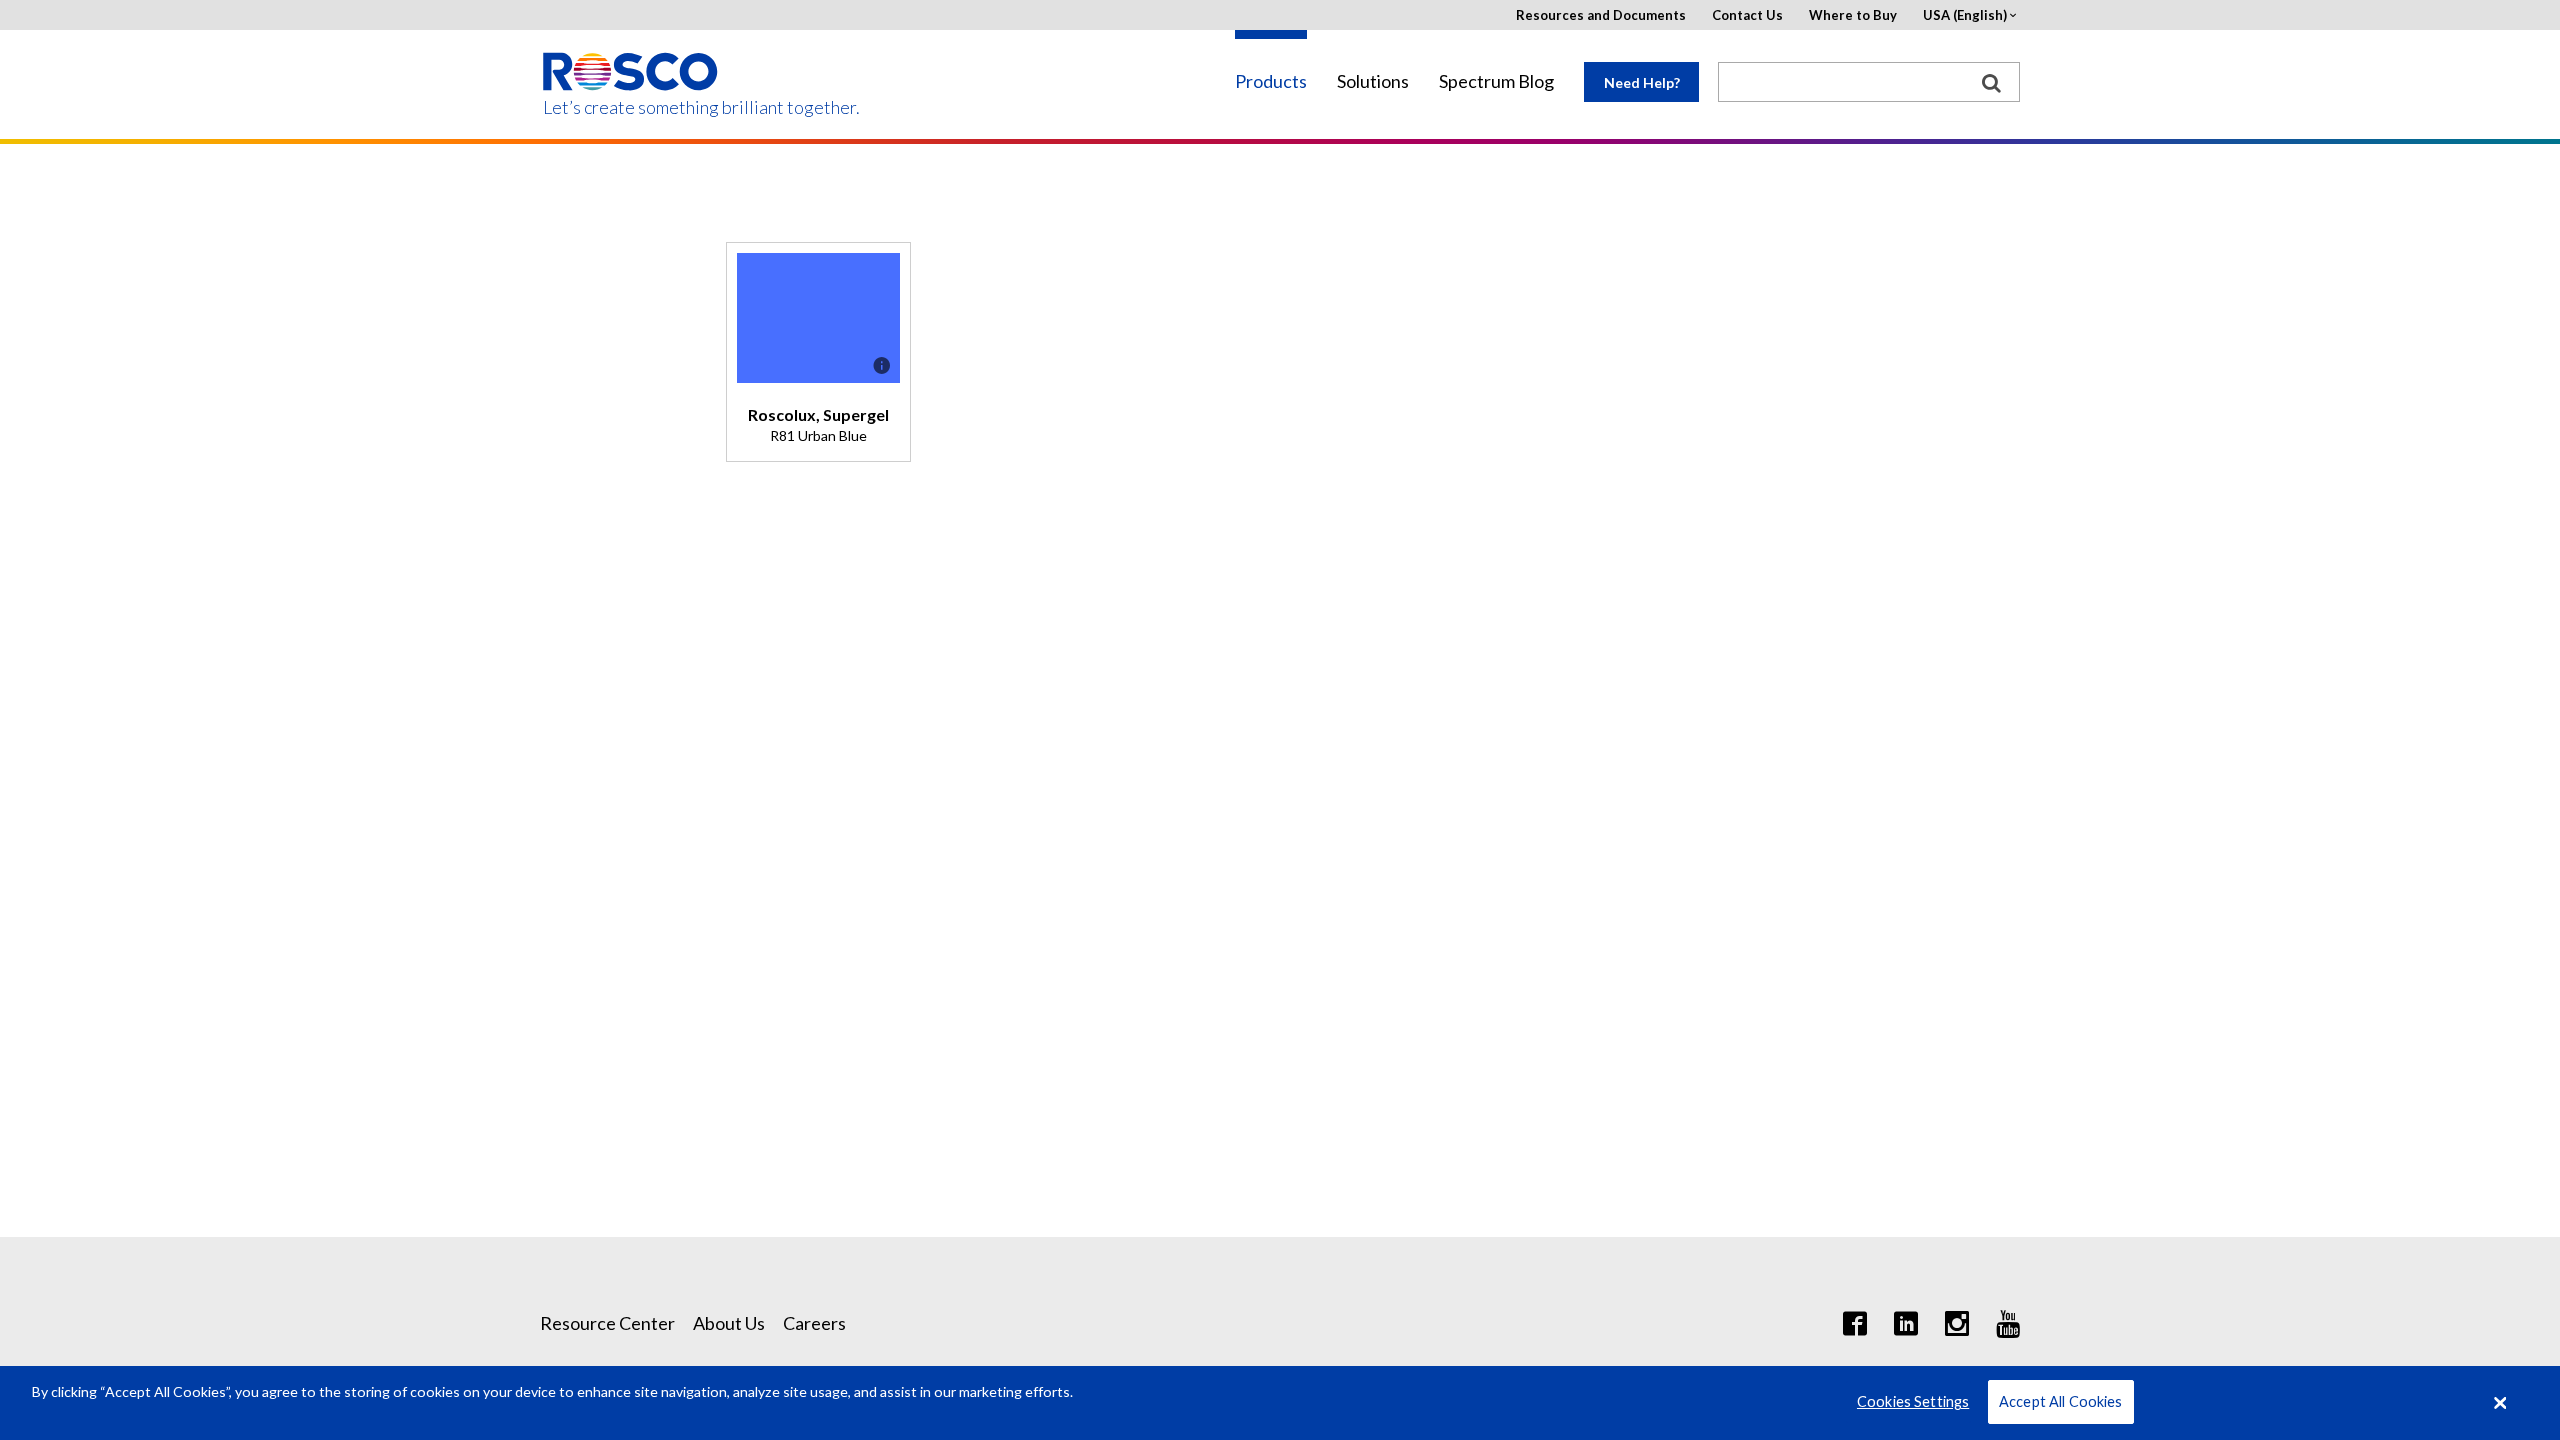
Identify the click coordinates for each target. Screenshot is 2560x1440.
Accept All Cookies (2061, 1402)
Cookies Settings (1913, 1402)
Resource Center (607, 1323)
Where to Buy (1853, 15)
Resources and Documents (1601, 15)
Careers (814, 1323)
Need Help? (1642, 82)
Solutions (1373, 81)
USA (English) (1965, 15)
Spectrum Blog (1496, 81)
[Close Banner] (2501, 1403)
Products (1271, 81)
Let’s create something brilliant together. (631, 107)
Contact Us (1747, 15)
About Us (729, 1323)
